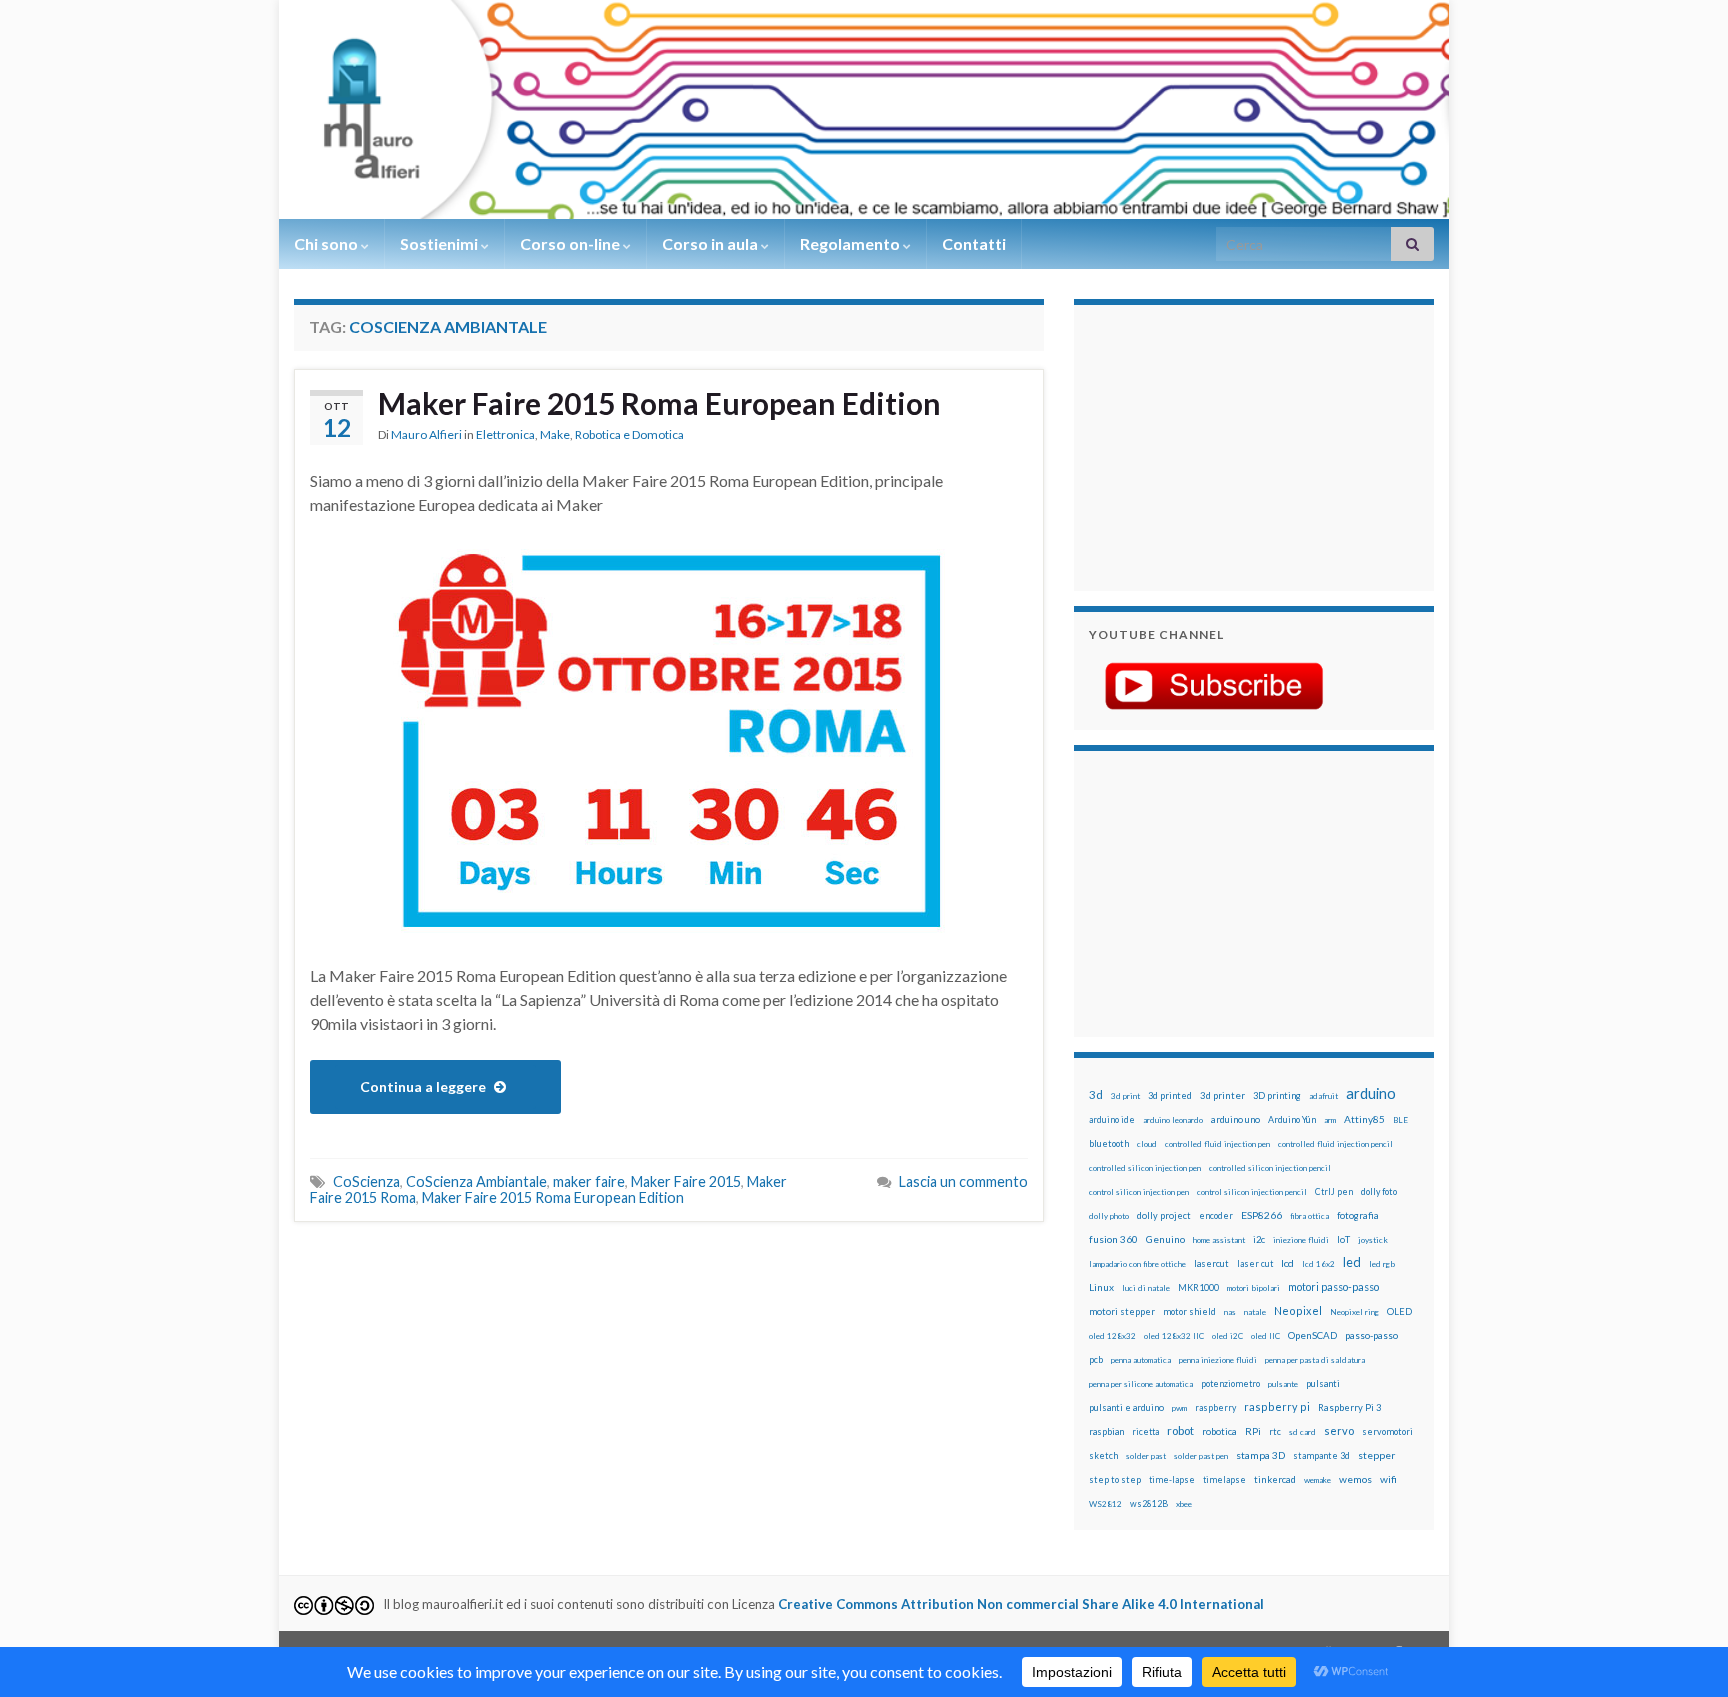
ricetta (1145, 1432)
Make (555, 434)
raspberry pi (1277, 1406)
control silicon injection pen (1139, 1192)
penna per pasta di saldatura (1315, 1360)
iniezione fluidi (1301, 1240)
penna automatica (1141, 1360)
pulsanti (1323, 1383)
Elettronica (505, 434)
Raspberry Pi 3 (1349, 1407)
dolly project (1164, 1215)
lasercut (1211, 1263)
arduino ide (1112, 1120)
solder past (1146, 1456)
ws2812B (1149, 1503)
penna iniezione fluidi (1218, 1360)
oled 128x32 (1112, 1336)
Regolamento (851, 243)
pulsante (1283, 1384)
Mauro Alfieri (426, 434)
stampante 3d (1321, 1455)
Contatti (974, 243)
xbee (1184, 1504)
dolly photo (1109, 1216)
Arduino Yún (1292, 1119)
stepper (1376, 1455)
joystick (1373, 1240)
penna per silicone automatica (1141, 1384)
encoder (1216, 1215)
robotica (1219, 1431)
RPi (1253, 1431)
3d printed (1170, 1095)
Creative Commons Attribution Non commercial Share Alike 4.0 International (1021, 1604)
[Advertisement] (1214, 445)
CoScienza (366, 1181)
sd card (1302, 1432)
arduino (1371, 1093)
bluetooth (1109, 1143)
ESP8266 (1261, 1215)
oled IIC (1265, 1336)
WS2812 (1105, 1504)
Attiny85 (1364, 1119)
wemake (1317, 1480)
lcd (1287, 1263)
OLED (1399, 1311)
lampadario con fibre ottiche (1137, 1264)
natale (1255, 1312)
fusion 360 (1113, 1239)
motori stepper (1122, 1311)
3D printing (1277, 1095)
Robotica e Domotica (629, 434)
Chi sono (327, 243)
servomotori (1387, 1431)
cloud (1147, 1144)
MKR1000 (1198, 1287)
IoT (1343, 1239)
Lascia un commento (963, 1181)
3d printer (1222, 1095)
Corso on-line (571, 243)
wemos (1355, 1479)
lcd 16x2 (1318, 1264)
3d (1096, 1094)
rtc (1275, 1431)
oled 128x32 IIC (1174, 1336)
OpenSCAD (1312, 1335)
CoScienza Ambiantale (476, 1181)
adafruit (1323, 1096)
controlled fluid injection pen (1217, 1144)
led (1352, 1262)
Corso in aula (711, 243)
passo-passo (1371, 1335)
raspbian (1106, 1431)
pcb (1096, 1359)
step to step (1115, 1479)
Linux (1101, 1287)
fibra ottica (1309, 1216)
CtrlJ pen (1334, 1192)
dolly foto (1379, 1191)
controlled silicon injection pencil (1270, 1168)
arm (1330, 1120)
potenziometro (1230, 1383)
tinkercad (1275, 1479)
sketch (1103, 1455)
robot (1180, 1430)
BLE (1400, 1120)
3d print (1125, 1096)
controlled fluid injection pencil (1335, 1144)
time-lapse (1172, 1480)
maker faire (589, 1181)
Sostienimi (440, 243)
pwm (1179, 1408)
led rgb (1382, 1264)
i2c (1259, 1239)
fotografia (1358, 1215)
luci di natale (1146, 1288)
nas (1230, 1312)
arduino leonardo (1173, 1120)
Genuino (1165, 1239)
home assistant (1219, 1240)
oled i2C (1227, 1336)
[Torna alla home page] (864, 109)
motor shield (1189, 1311)
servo (1339, 1430)
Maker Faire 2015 (686, 1181)
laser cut (1255, 1263)
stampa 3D (1260, 1455)
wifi (1388, 1479)
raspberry (1215, 1407)
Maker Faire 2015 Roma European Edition (659, 403)
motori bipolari (1253, 1288)
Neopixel (1298, 1310)
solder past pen (1201, 1456)
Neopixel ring (1354, 1312)
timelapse (1224, 1480)
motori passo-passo (1333, 1286)
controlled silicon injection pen (1145, 1168)
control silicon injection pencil (1252, 1192)
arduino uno (1235, 1119)
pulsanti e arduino (1126, 1407)
